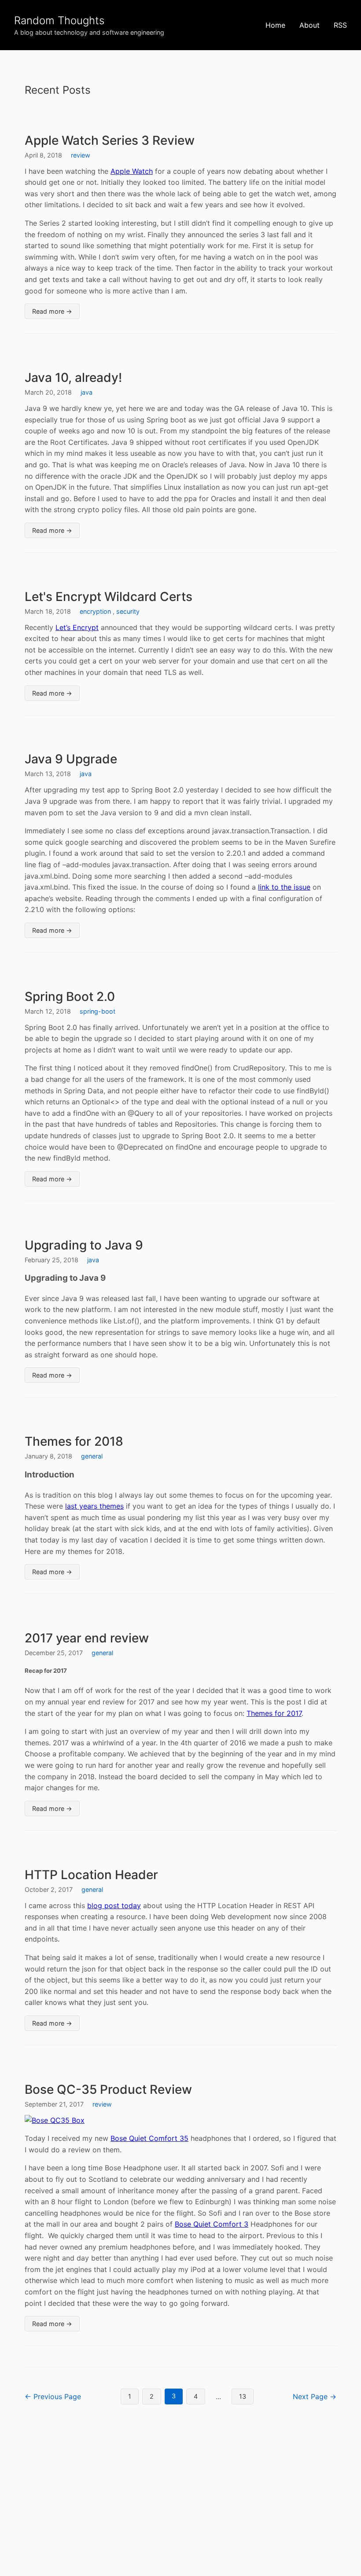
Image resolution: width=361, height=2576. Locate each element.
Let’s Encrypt (77, 627)
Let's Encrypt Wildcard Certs (109, 597)
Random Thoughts (59, 20)
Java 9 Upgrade (71, 759)
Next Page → (315, 2396)
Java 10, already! (73, 377)
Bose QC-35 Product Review (108, 2089)
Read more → (52, 311)
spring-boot (98, 1011)
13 (243, 2396)
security (128, 611)
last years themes (94, 1506)
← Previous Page (53, 2396)
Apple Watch (132, 171)
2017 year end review (87, 1638)
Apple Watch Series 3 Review (110, 140)
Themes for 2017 (274, 1713)
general (92, 1456)
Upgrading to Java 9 (84, 1245)
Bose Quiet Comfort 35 (149, 2138)
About (309, 25)
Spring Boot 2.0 (70, 997)
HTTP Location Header (91, 1875)
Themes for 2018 (74, 1441)
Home (275, 25)
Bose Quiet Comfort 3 (212, 2224)
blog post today (114, 1905)
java (87, 392)
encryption (95, 611)
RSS (340, 25)
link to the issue (284, 887)
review (81, 155)
